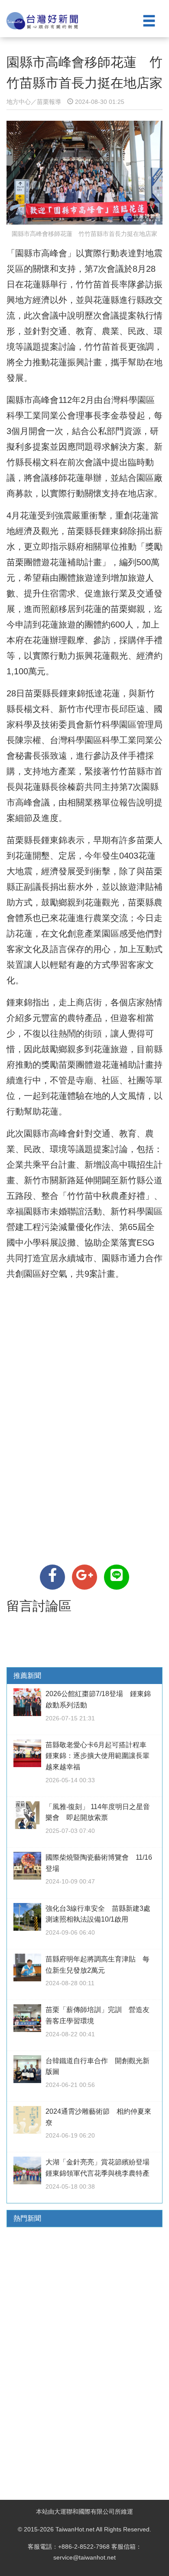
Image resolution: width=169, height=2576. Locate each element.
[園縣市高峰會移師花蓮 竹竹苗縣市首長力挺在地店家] (52, 1577)
